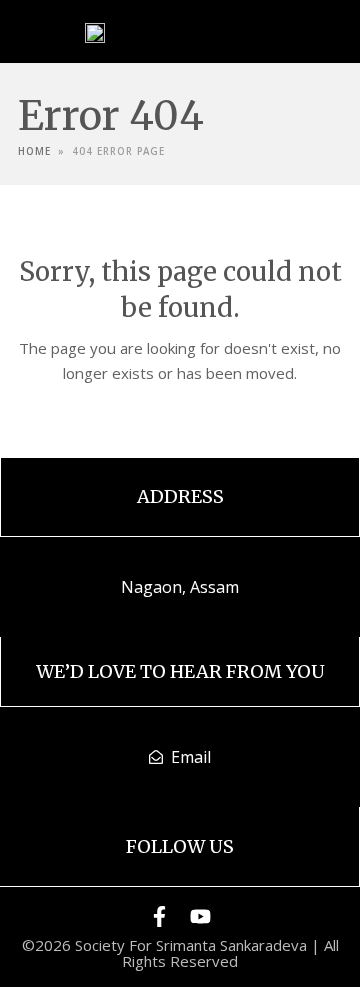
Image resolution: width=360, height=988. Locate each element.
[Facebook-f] (159, 916)
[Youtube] (200, 916)
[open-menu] (265, 31)
